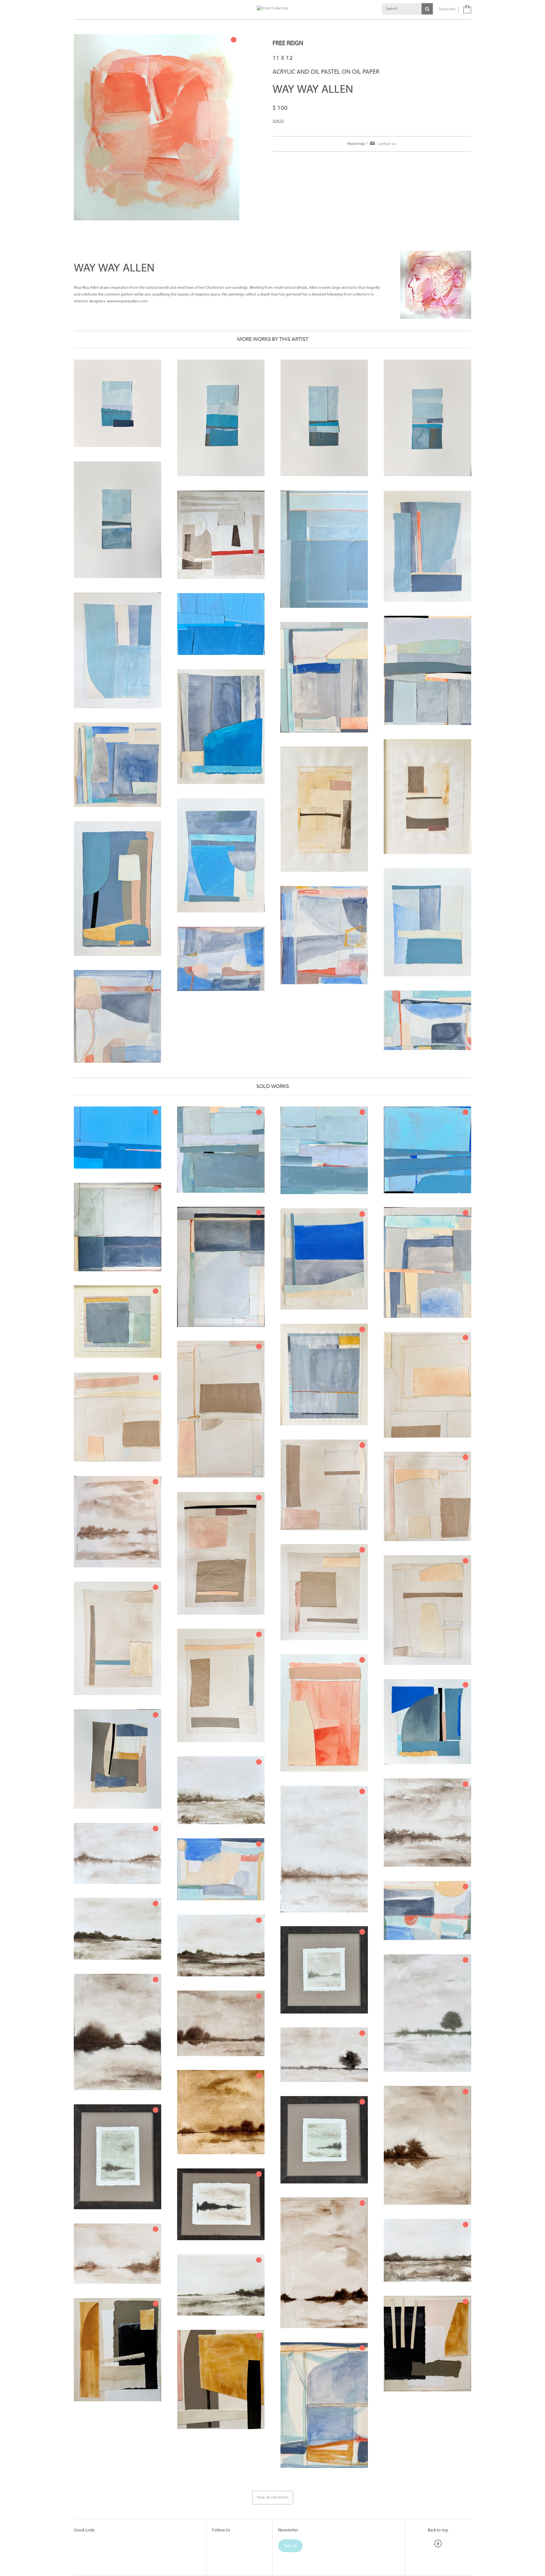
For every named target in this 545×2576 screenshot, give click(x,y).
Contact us (387, 144)
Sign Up (290, 2546)
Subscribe (447, 9)
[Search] (427, 9)
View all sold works (273, 2498)
